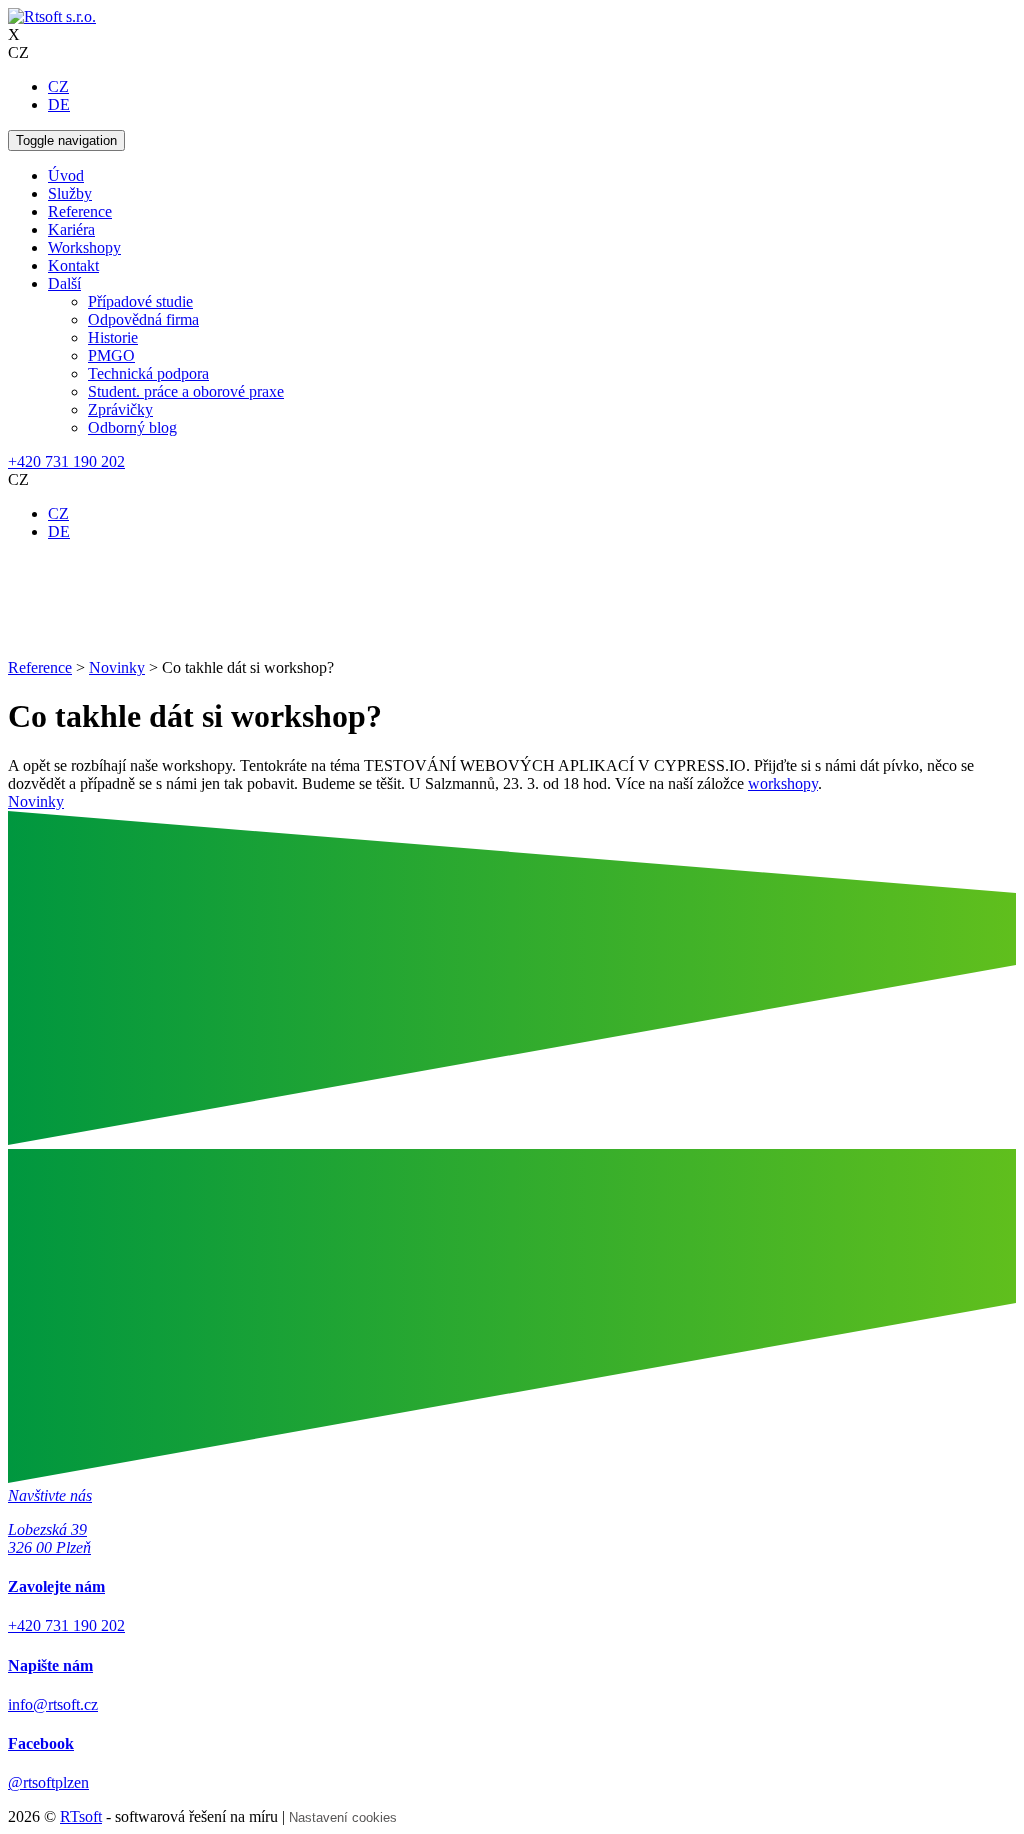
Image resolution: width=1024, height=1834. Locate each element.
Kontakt (73, 265)
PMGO (111, 355)
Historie (113, 337)
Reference (80, 211)
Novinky (36, 801)
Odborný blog (132, 427)
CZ (58, 86)
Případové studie (140, 301)
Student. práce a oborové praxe (186, 391)
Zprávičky (120, 409)
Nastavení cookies (343, 1817)
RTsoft (81, 1816)
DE (59, 104)
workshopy (783, 783)
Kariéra (71, 229)
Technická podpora (148, 373)
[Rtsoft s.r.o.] (52, 16)
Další (64, 283)
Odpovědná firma (143, 319)
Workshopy (84, 247)
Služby (70, 193)
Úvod (66, 175)
